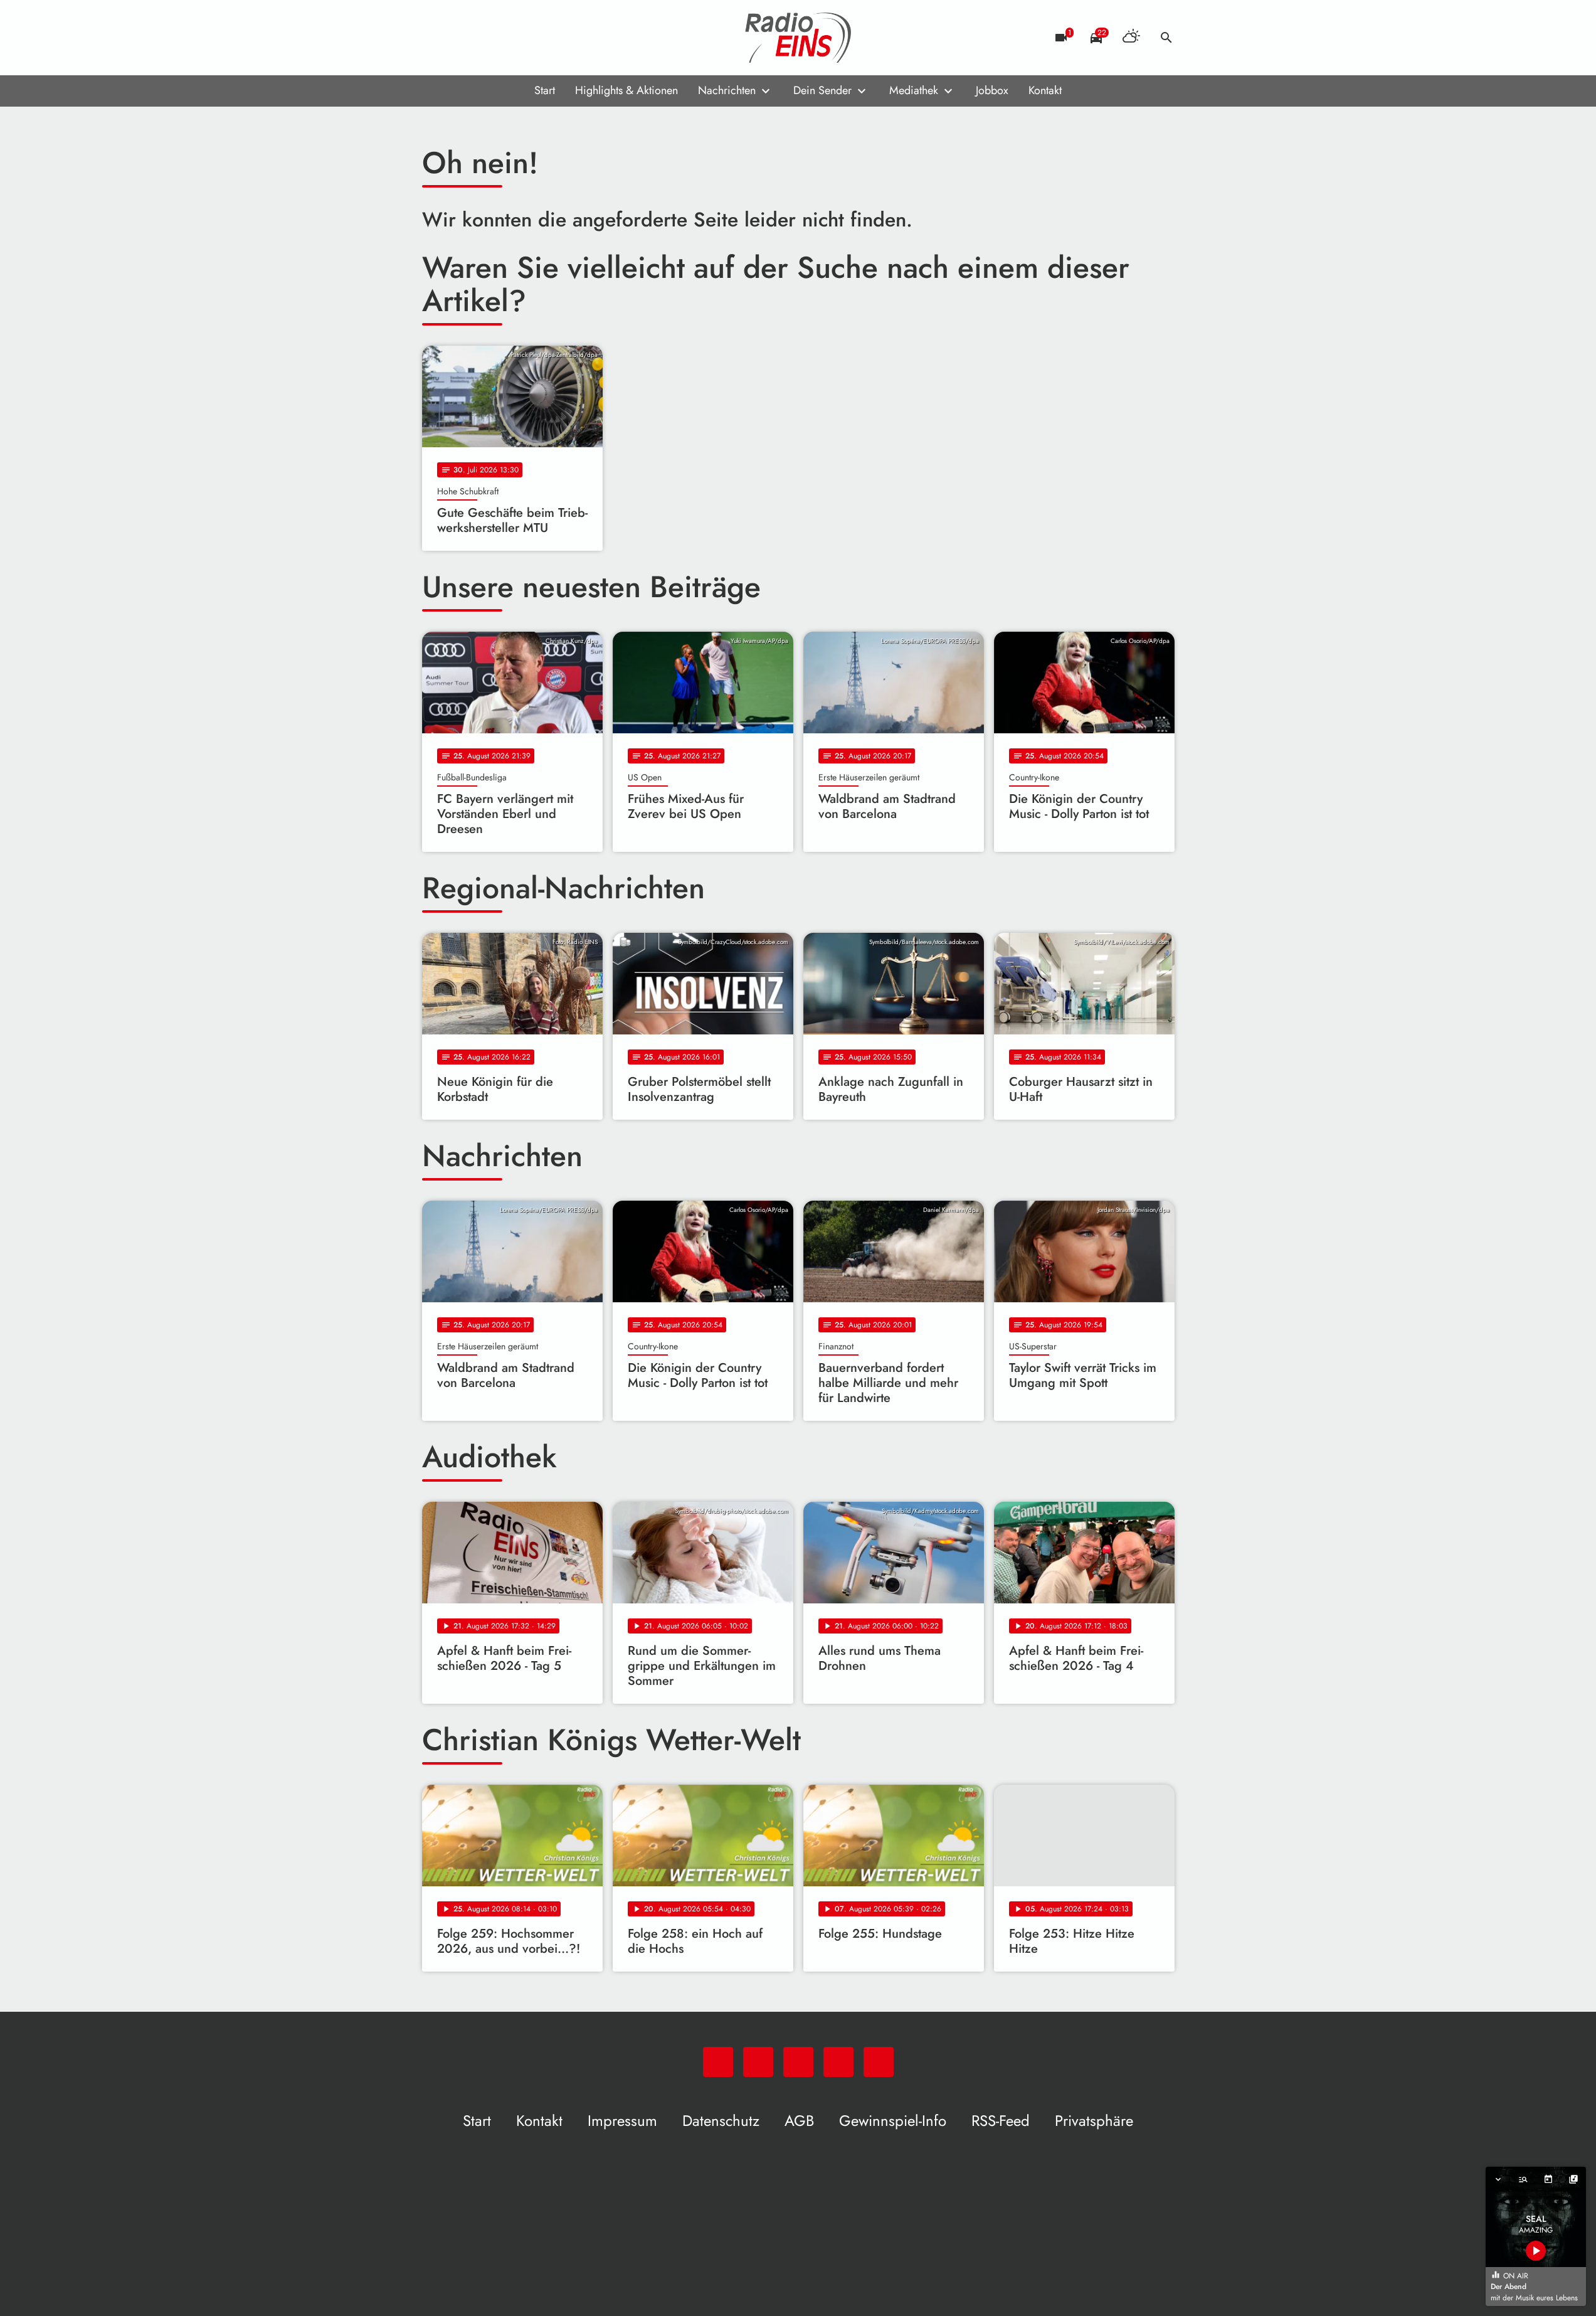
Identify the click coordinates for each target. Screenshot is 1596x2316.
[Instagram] (485, 38)
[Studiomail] (510, 38)
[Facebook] (460, 38)
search (1166, 38)
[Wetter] (1131, 38)
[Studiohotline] (535, 38)
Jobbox (992, 90)
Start (545, 90)
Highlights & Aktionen (626, 90)
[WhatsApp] (435, 38)
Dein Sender (822, 90)
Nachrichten (727, 90)
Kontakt (1045, 90)
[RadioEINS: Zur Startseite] (798, 38)
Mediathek (914, 90)
